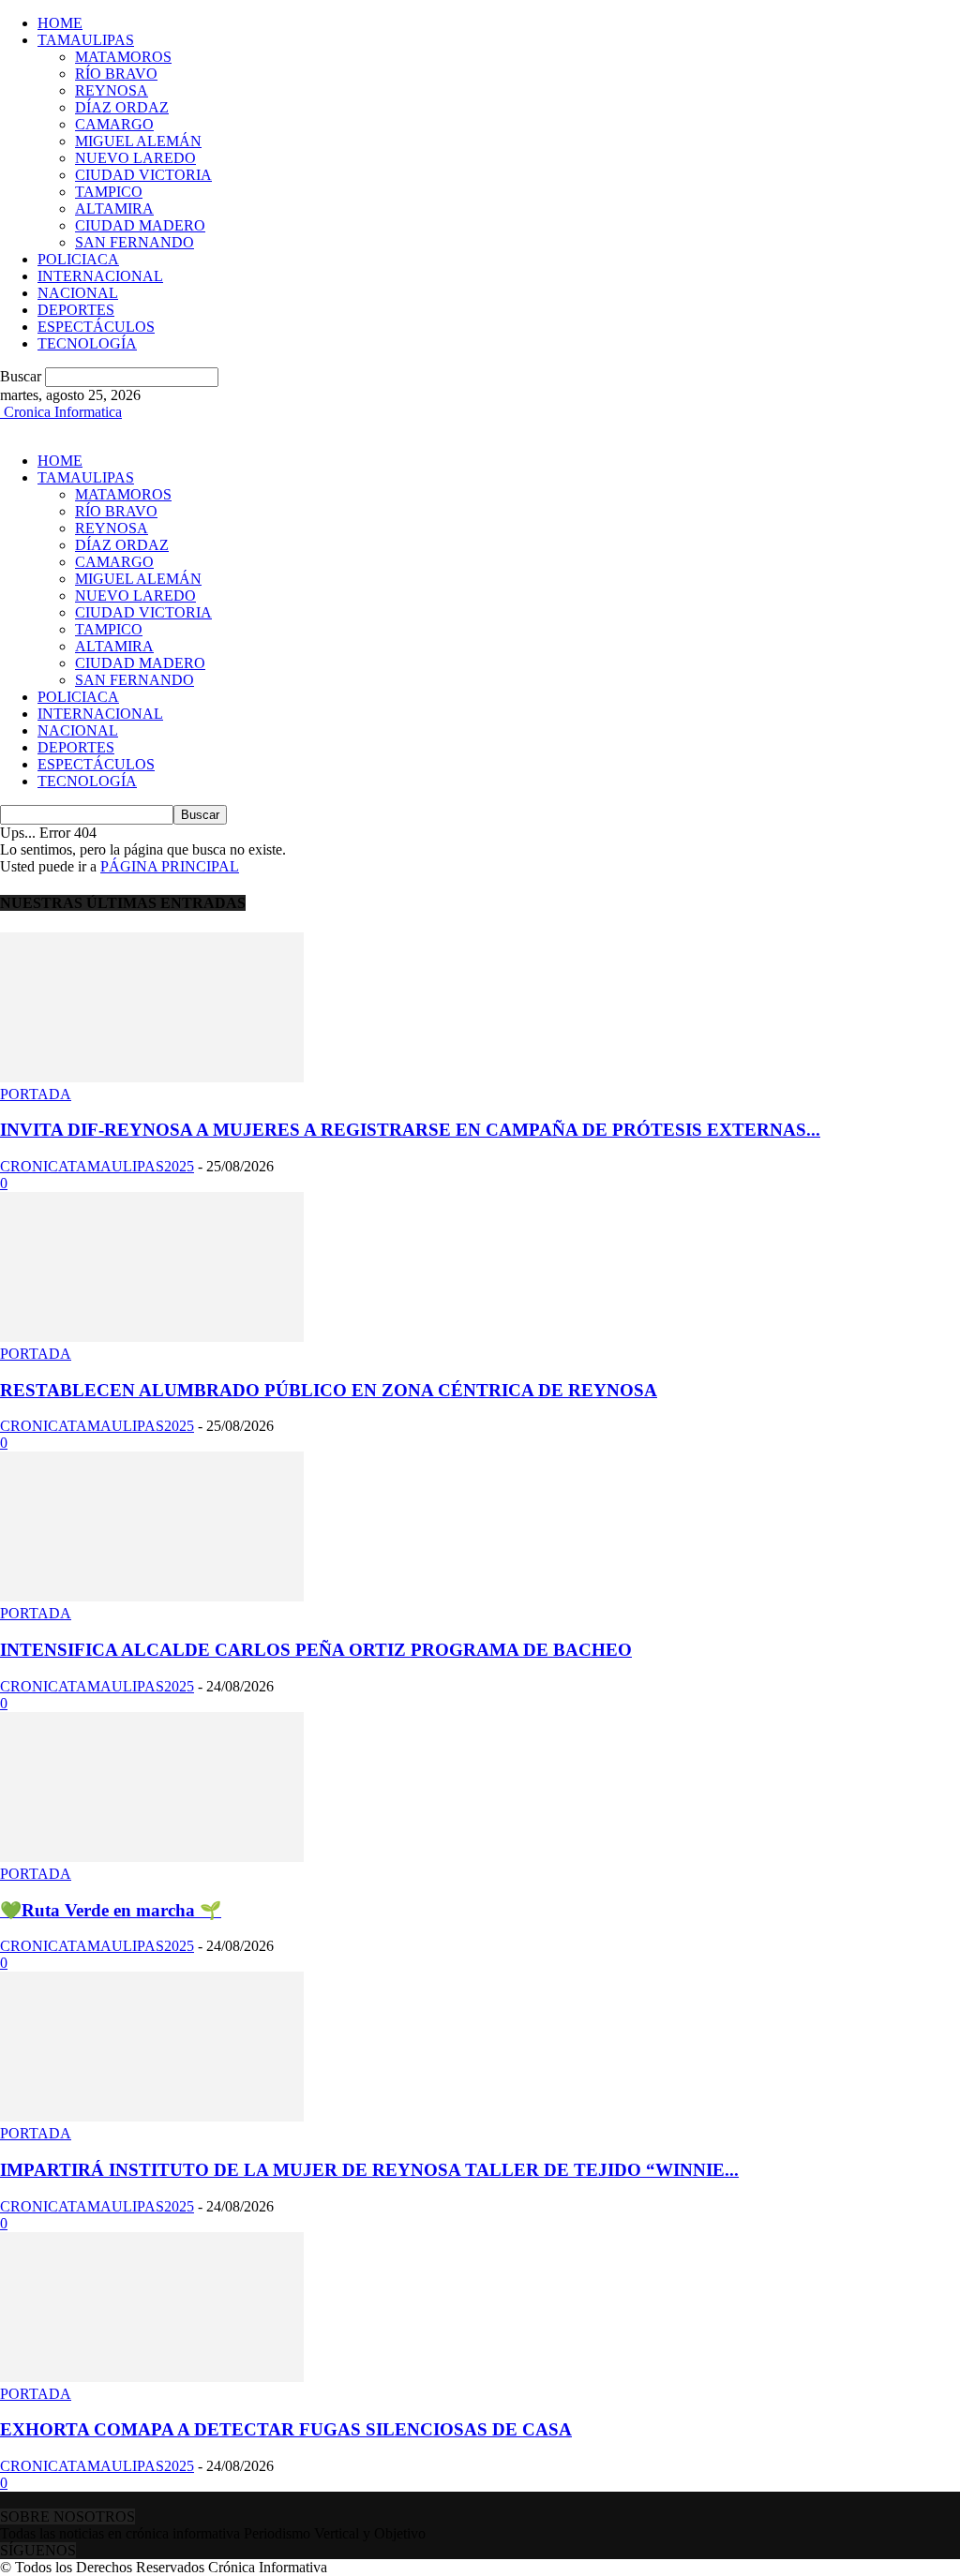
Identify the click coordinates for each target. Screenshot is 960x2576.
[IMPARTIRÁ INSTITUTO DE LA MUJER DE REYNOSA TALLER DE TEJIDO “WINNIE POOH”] (152, 2116)
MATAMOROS (123, 57)
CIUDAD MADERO (140, 225)
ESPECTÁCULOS (96, 327)
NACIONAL (78, 293)
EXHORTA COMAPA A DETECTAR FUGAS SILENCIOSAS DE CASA (286, 2429)
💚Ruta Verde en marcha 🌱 (111, 1910)
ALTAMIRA (114, 208)
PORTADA (36, 1094)
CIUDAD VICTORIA (143, 175)
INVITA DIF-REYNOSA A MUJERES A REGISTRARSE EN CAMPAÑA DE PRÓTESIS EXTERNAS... (410, 1130)
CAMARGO (114, 124)
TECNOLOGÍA (87, 343)
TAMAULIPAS (86, 40)
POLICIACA (78, 259)
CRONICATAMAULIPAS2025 (97, 1166)
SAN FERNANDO (135, 242)
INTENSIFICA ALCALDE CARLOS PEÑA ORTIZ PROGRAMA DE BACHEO (316, 1650)
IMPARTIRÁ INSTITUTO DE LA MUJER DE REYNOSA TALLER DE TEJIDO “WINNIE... (369, 2170)
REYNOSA (112, 90)
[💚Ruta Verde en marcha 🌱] (152, 1857)
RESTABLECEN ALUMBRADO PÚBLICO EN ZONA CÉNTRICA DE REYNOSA (329, 1390)
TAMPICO (109, 192)
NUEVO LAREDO (135, 158)
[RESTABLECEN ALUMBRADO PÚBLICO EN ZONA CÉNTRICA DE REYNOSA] (152, 1337)
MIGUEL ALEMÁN (138, 141)
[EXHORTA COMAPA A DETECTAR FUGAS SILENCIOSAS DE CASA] (152, 2377)
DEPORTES (76, 310)
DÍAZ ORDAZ (122, 107)
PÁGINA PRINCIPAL (170, 866)
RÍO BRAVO (116, 74)
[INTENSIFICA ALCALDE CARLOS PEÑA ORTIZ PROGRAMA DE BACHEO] (152, 1596)
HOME (60, 23)
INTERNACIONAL (100, 276)
